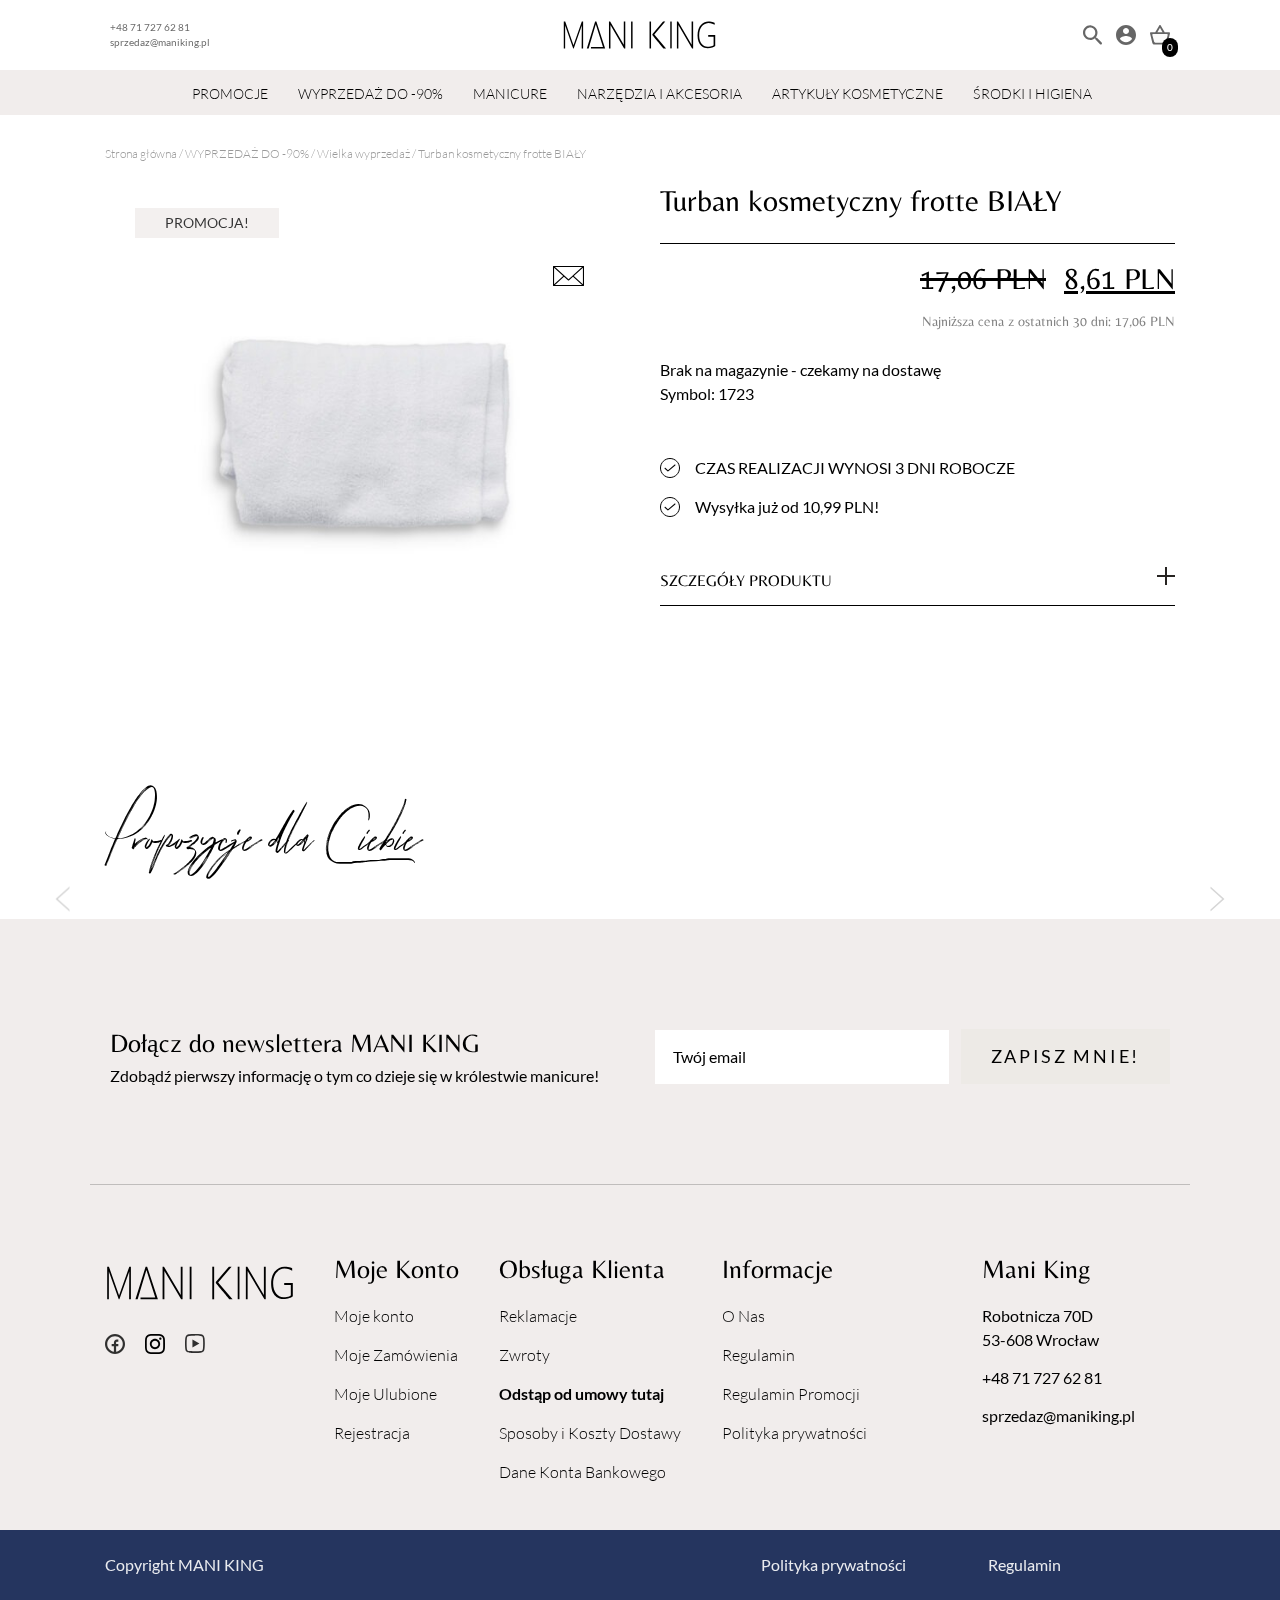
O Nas (743, 1316)
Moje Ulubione (385, 1394)
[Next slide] (1217, 899)
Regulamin (758, 1355)
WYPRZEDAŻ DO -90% (370, 93)
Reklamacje (538, 1316)
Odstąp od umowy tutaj (581, 1393)
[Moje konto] (1126, 35)
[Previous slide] (62, 899)
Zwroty (524, 1355)
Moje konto (374, 1316)
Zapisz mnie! (1065, 1056)
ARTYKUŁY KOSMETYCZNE (857, 93)
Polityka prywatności (794, 1433)
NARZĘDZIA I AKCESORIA (659, 93)
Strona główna (141, 153)
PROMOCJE (230, 93)
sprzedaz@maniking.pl (160, 42)
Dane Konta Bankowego (582, 1472)
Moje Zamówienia (396, 1355)
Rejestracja (372, 1433)
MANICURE (510, 93)
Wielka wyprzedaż (363, 153)
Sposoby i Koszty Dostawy (590, 1433)
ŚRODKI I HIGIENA (1032, 93)
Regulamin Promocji (791, 1394)
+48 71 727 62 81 (150, 27)
